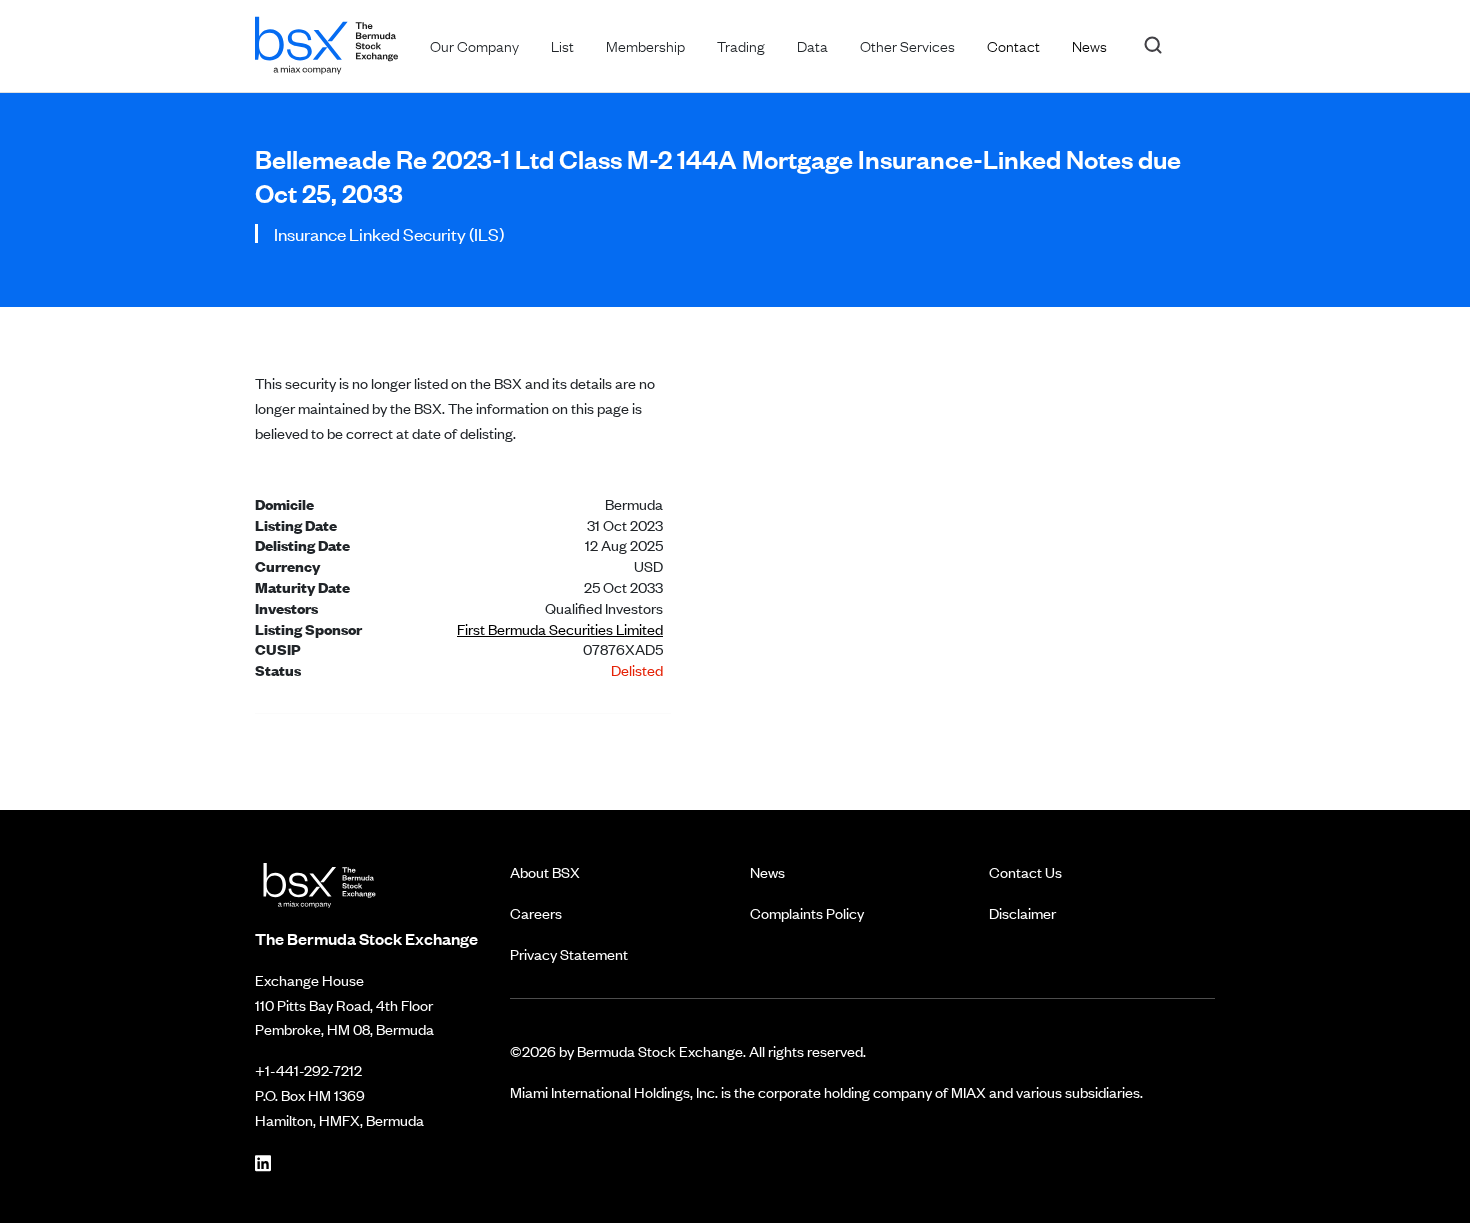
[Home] (326, 41)
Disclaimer (1022, 912)
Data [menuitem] (812, 45)
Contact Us (1025, 871)
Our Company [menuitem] (474, 45)
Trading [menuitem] (741, 45)
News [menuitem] (1089, 45)
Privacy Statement (569, 953)
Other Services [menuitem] (907, 45)
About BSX (545, 871)
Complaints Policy (807, 912)
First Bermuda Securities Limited (560, 628)
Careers (536, 912)
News (767, 871)
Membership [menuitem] (645, 45)
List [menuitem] (562, 45)
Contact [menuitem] (1013, 45)
